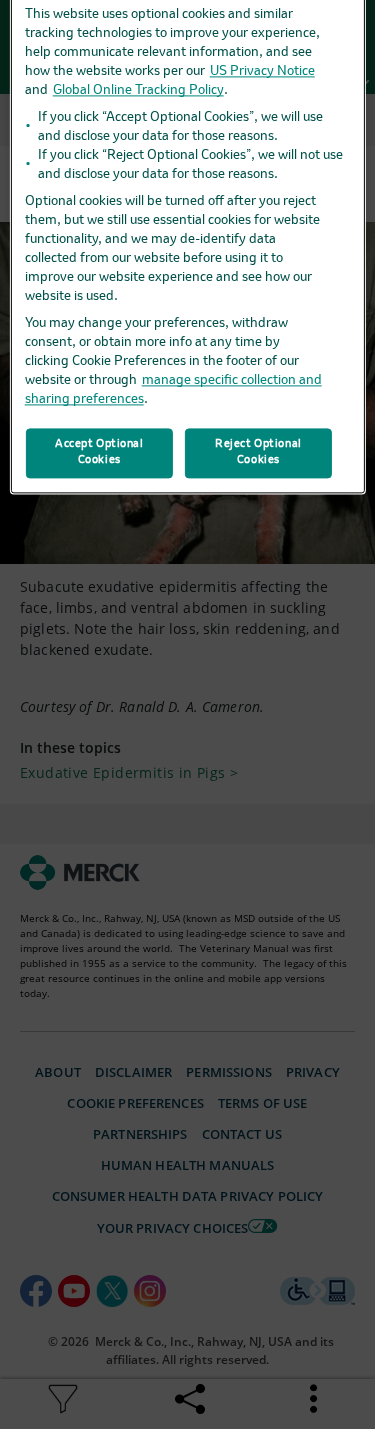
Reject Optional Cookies (258, 452)
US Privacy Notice (262, 71)
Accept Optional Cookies (99, 452)
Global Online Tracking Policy (138, 90)
